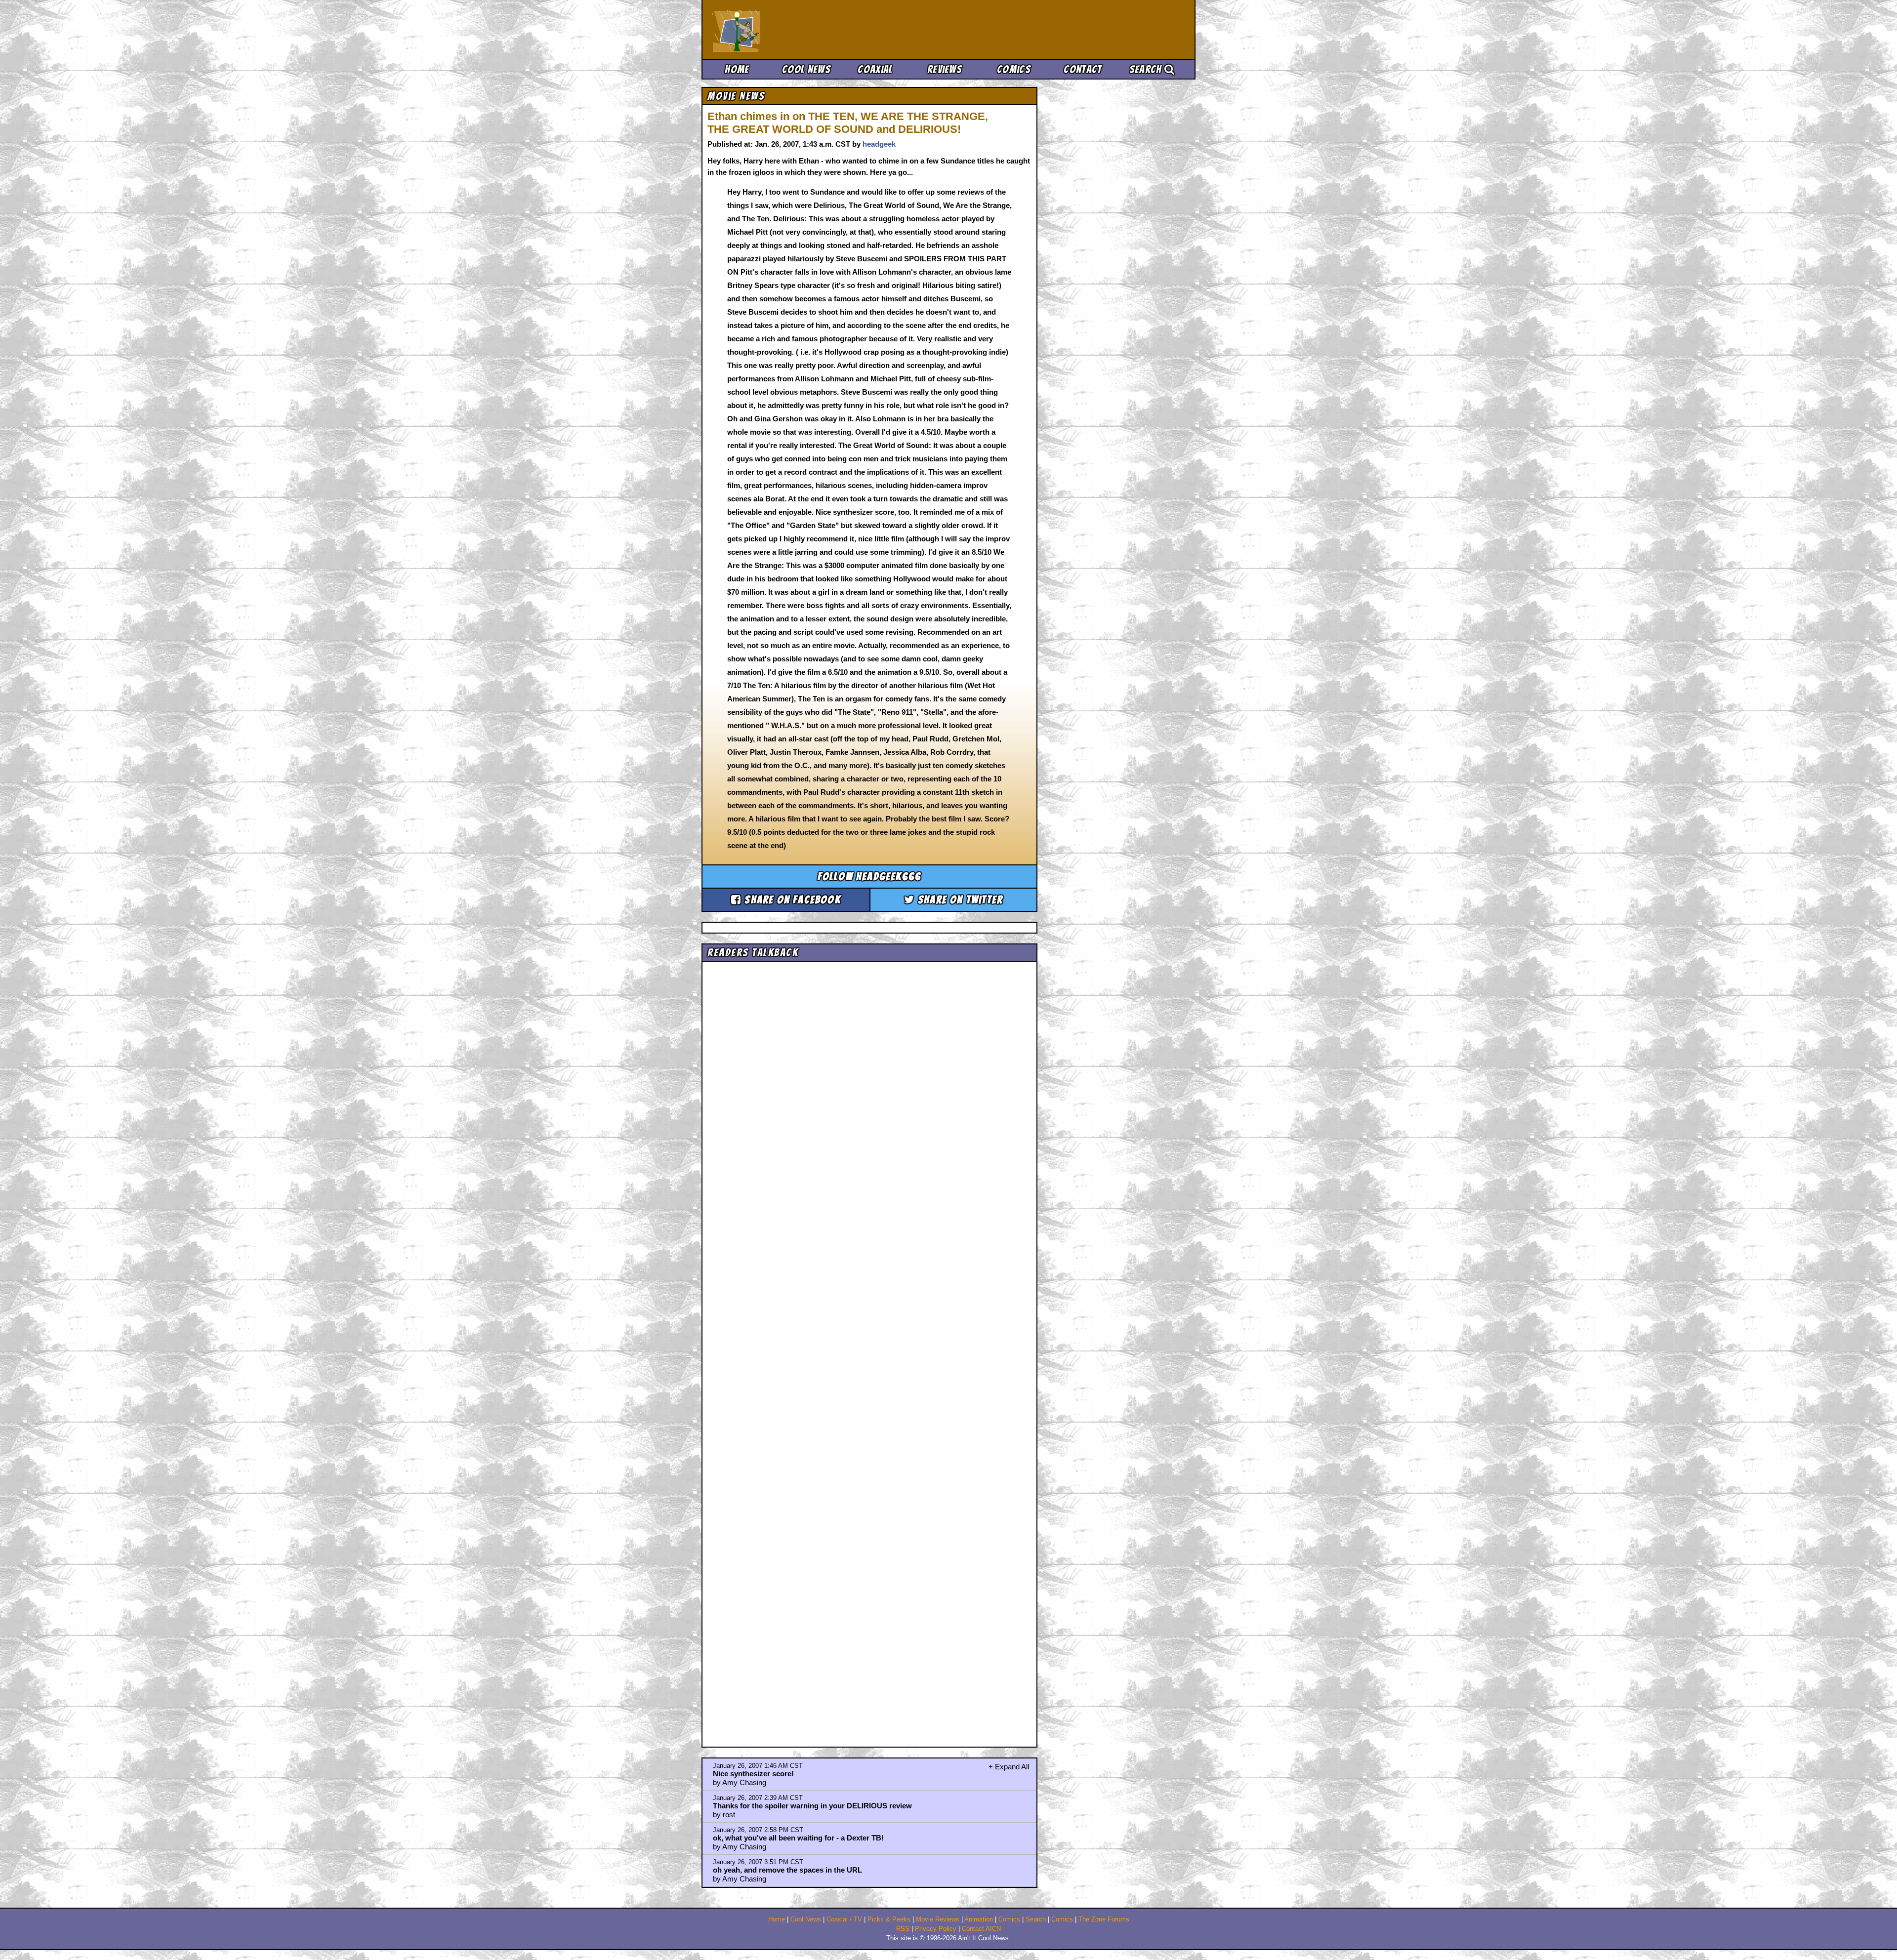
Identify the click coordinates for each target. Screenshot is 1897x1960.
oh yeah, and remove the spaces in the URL (787, 1870)
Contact (1083, 69)
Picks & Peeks (889, 1919)
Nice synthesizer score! (753, 1774)
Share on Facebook (791, 900)
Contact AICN (981, 1929)
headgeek (879, 144)
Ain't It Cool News (785, 30)
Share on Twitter (959, 900)
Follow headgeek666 (870, 877)
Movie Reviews (938, 1919)
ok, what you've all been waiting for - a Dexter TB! (798, 1838)
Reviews (945, 69)
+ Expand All (1009, 1767)
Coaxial (875, 69)
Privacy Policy (936, 1929)
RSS (903, 1929)
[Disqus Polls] (869, 1090)
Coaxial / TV (844, 1919)
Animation (979, 1919)
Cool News (806, 69)
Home (737, 69)
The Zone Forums (1104, 1919)
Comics (1014, 69)
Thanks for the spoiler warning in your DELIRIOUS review (812, 1806)
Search (1147, 69)
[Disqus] (869, 1346)
